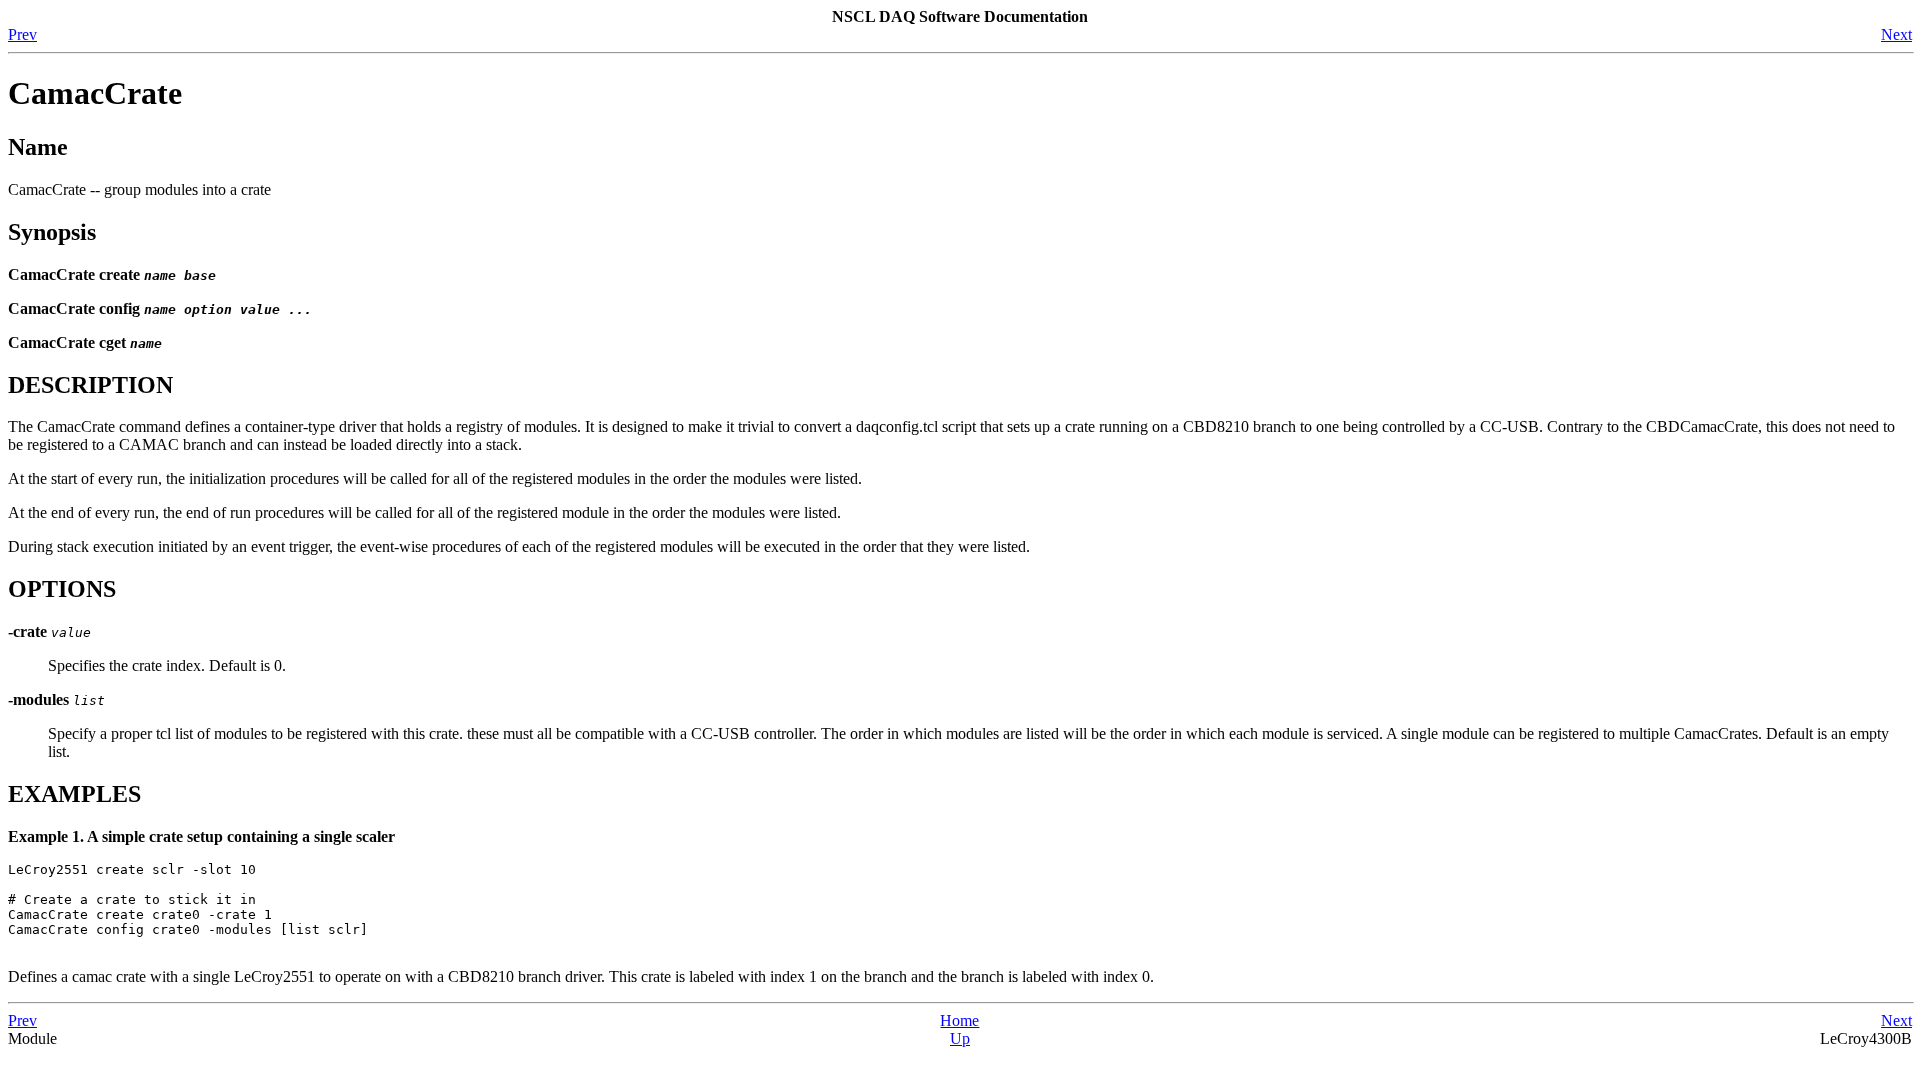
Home (959, 1020)
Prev (22, 34)
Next (1896, 34)
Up (960, 1038)
